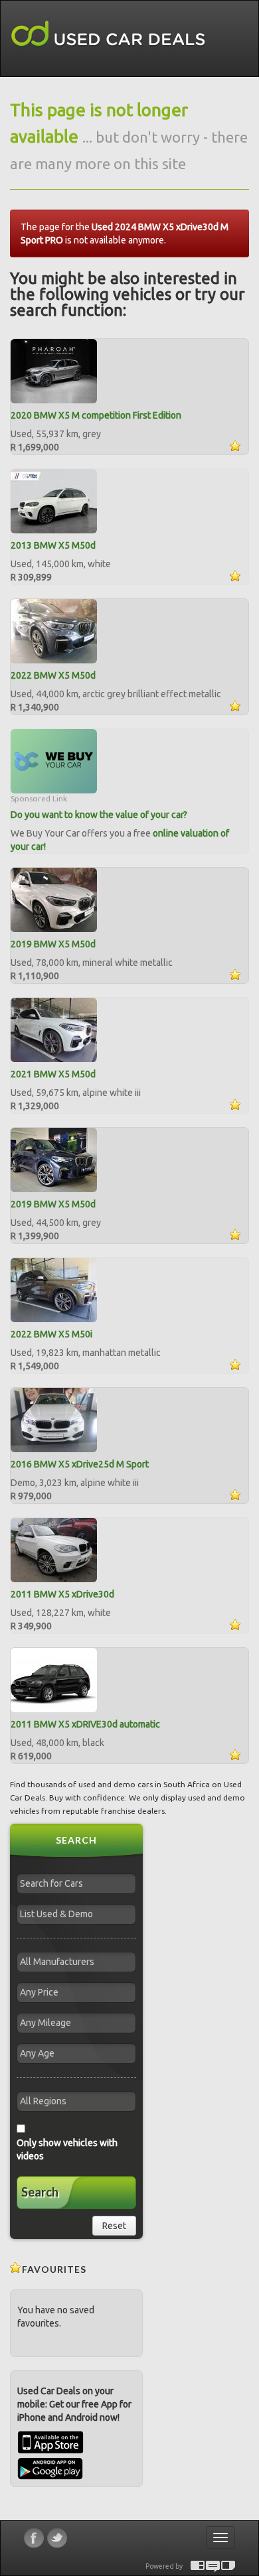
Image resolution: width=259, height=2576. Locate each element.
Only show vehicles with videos (67, 2149)
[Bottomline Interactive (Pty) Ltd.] (198, 2566)
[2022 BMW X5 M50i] (54, 1289)
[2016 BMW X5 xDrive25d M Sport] (54, 1419)
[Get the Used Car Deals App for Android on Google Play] (50, 2468)
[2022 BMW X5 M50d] (54, 630)
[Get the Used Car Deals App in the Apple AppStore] (50, 2451)
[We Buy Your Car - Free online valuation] (54, 760)
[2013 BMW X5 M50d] (54, 500)
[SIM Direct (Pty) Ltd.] (228, 2566)
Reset (114, 2226)
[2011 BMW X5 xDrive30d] (54, 1549)
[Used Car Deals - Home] (108, 34)
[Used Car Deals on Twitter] (57, 2538)
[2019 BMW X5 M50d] (54, 899)
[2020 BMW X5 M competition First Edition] (54, 370)
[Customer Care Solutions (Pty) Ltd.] (213, 2566)
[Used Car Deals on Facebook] (34, 2538)
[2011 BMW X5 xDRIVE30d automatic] (54, 1679)
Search (40, 2192)
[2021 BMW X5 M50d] (54, 1029)
